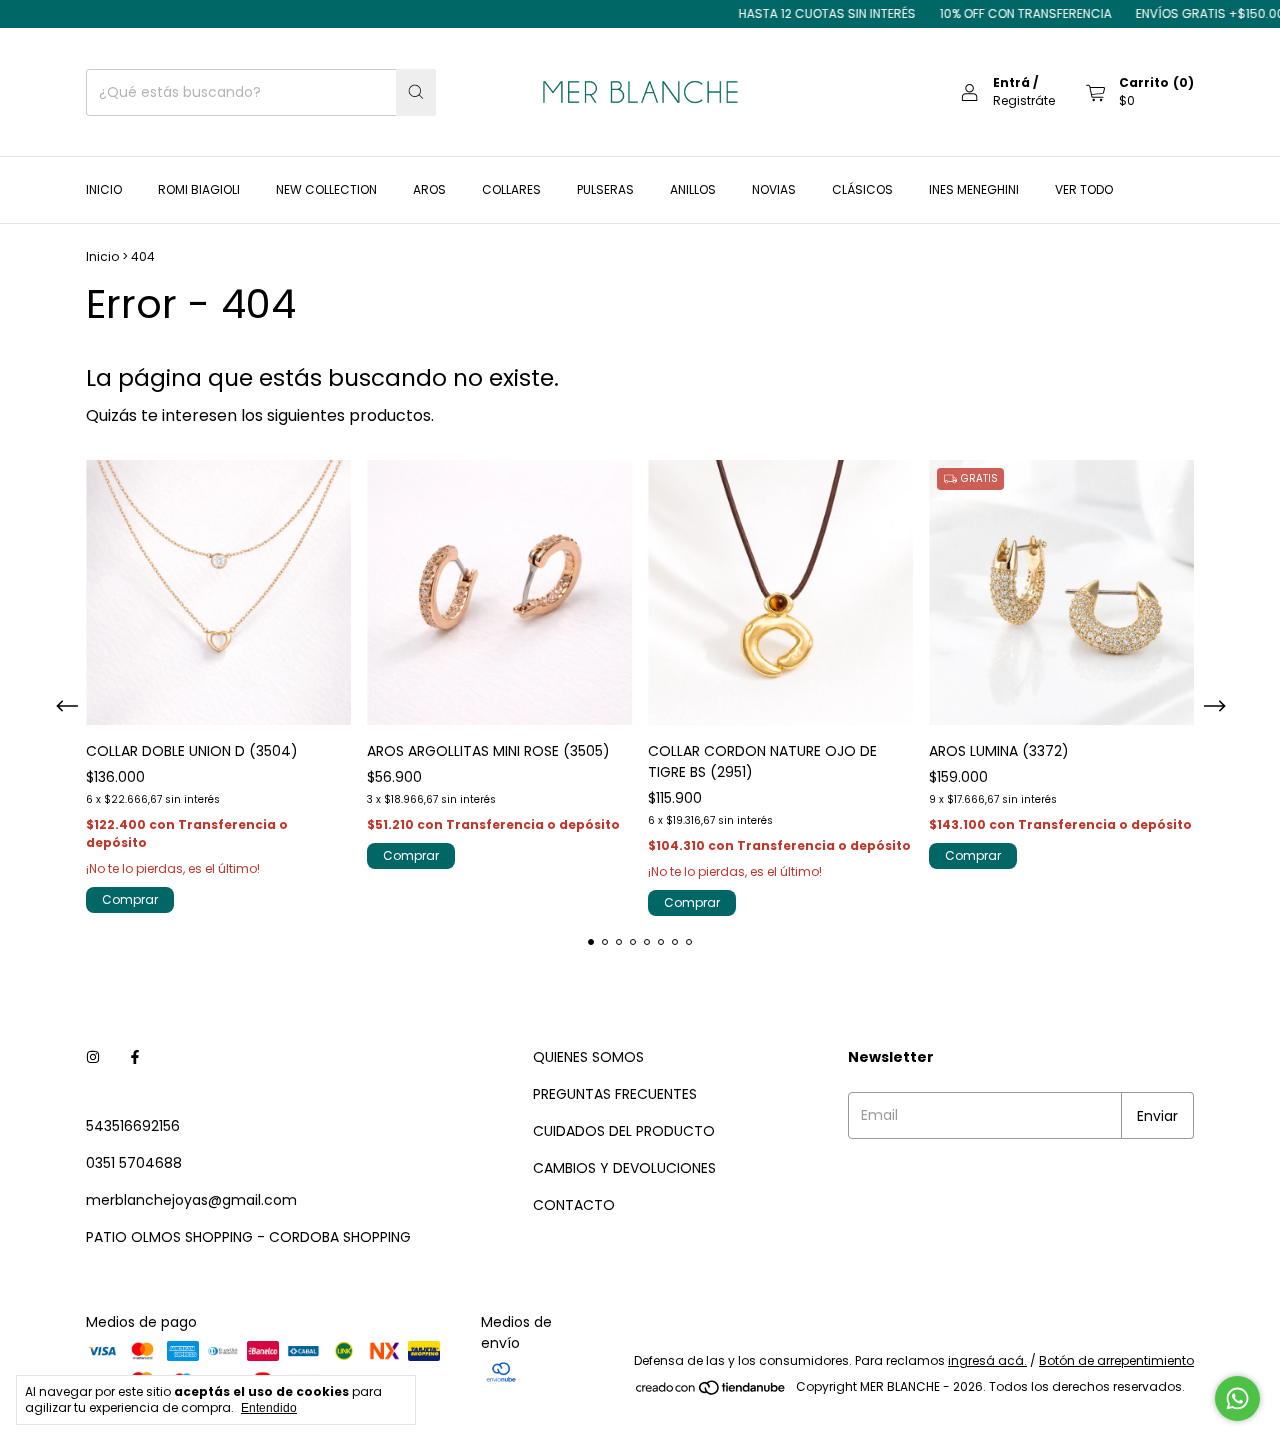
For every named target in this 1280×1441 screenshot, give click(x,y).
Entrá (1011, 82)
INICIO (104, 189)
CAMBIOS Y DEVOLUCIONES (624, 1168)
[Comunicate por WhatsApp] (1237, 1398)
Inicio (102, 256)
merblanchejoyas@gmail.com (191, 1200)
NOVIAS (774, 189)
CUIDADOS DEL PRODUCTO (624, 1131)
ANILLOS (693, 189)
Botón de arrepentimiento (1116, 1360)
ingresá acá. (987, 1360)
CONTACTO (574, 1205)
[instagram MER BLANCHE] (93, 1057)
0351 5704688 (134, 1163)
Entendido (269, 1408)
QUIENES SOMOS (588, 1057)
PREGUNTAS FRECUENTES (615, 1094)
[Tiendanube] (711, 1391)
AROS (429, 189)
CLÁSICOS (862, 189)
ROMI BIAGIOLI (199, 189)
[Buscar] (416, 92)
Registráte (1024, 100)
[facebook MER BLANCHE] (135, 1057)
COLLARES (511, 189)
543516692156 (133, 1126)
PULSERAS (605, 189)
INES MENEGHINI (974, 189)
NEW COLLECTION (326, 189)
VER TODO (1084, 189)
